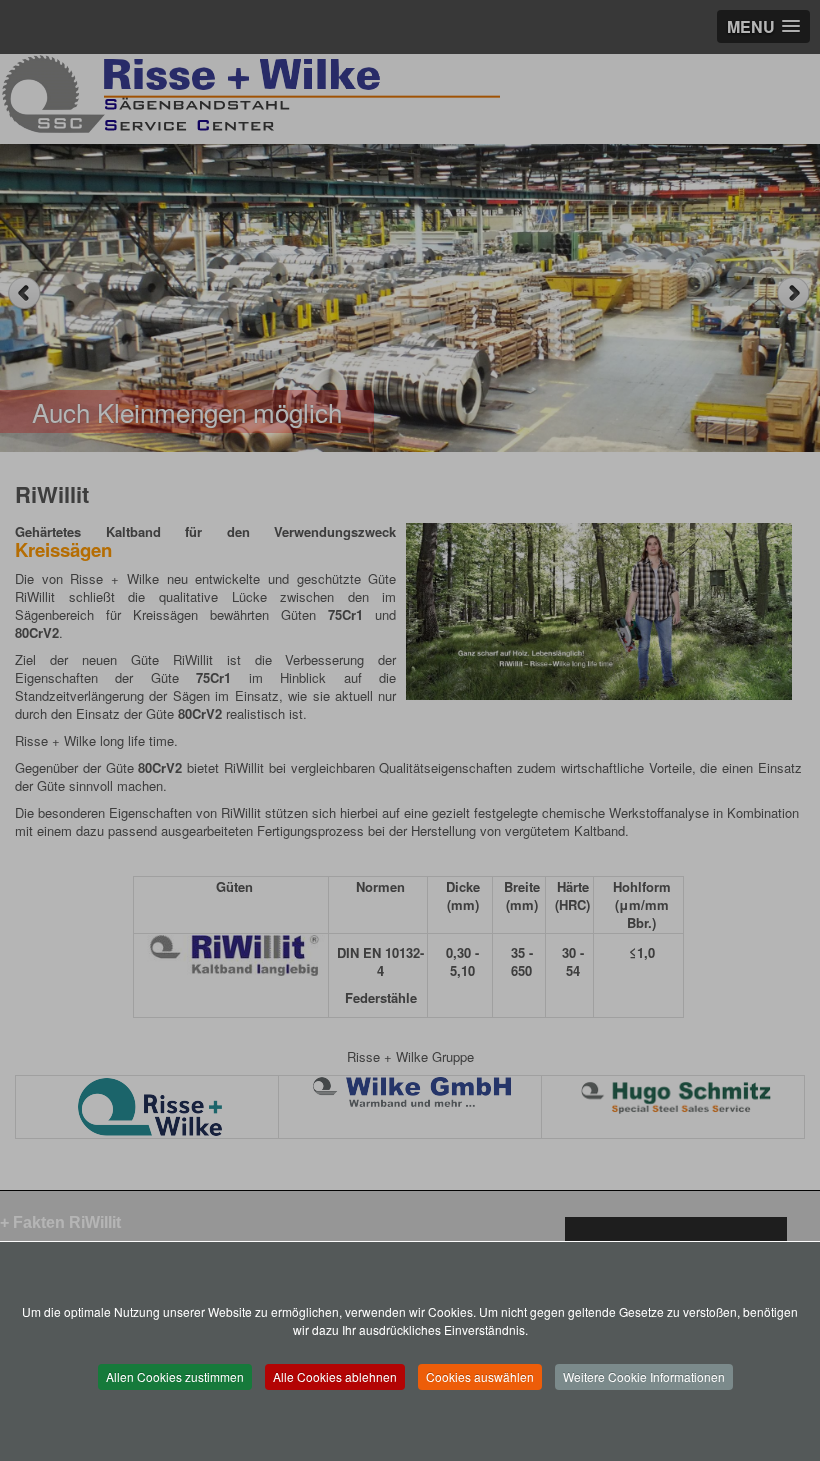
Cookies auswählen (480, 1376)
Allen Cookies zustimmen (175, 1376)
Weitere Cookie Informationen (644, 1376)
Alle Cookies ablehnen (335, 1376)
